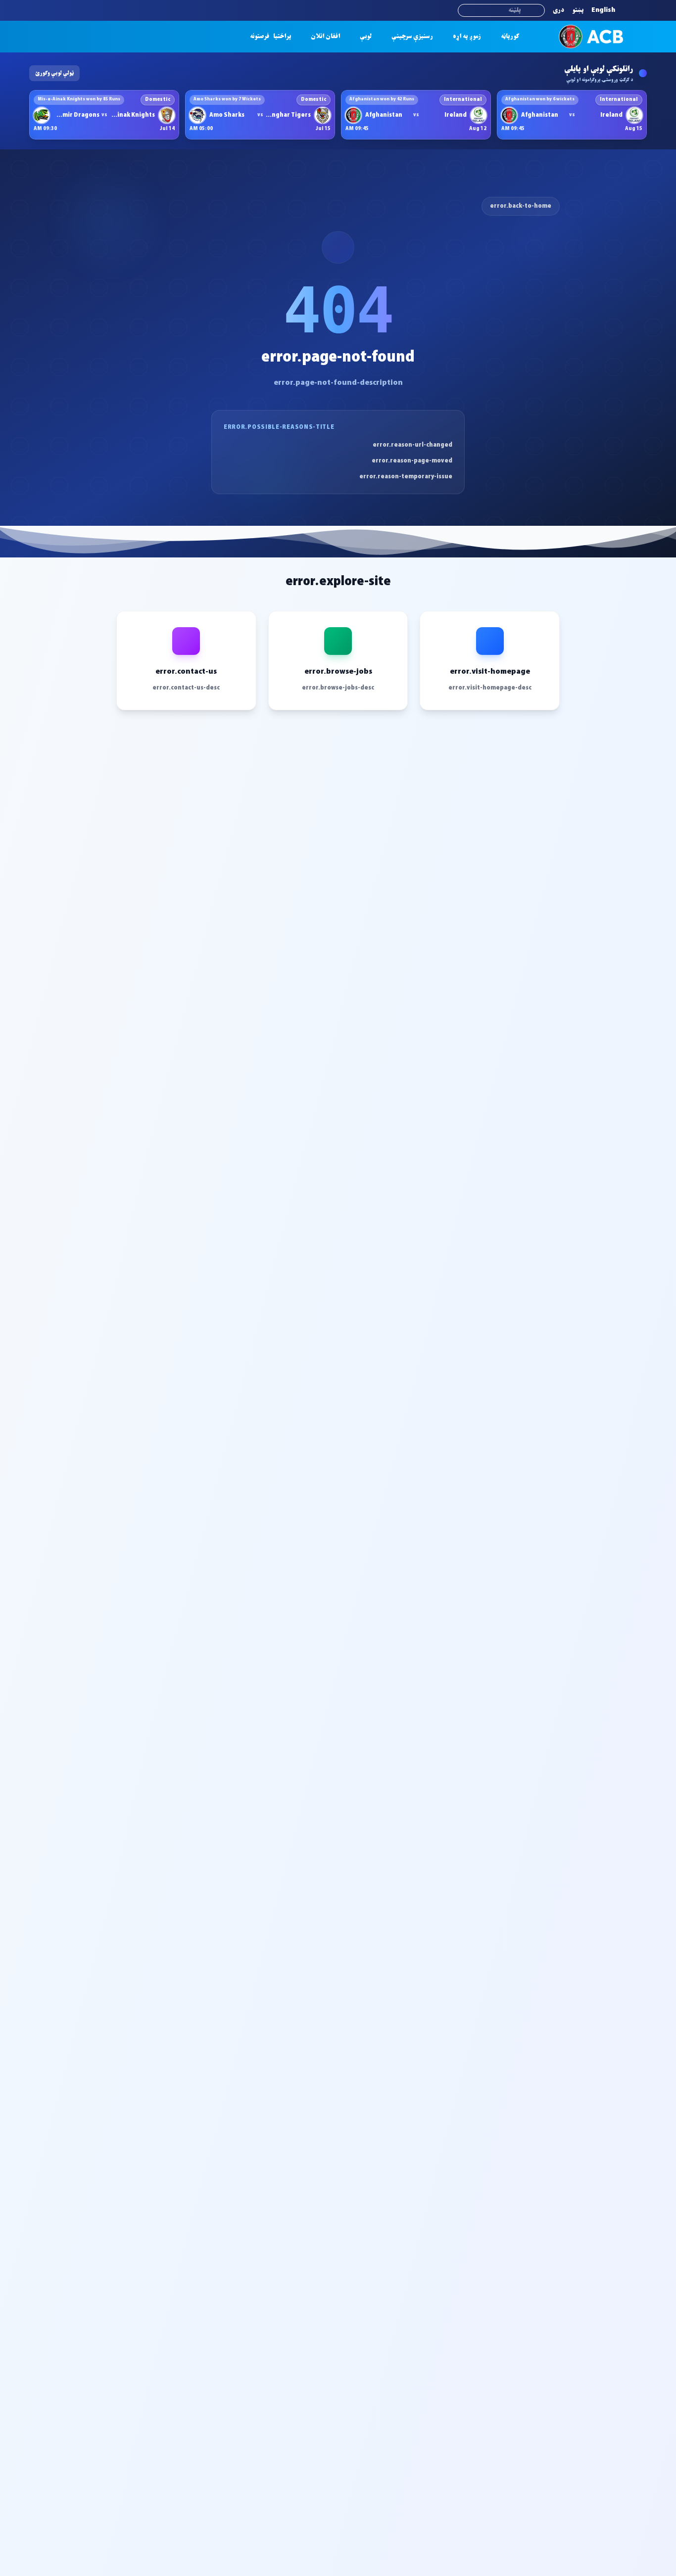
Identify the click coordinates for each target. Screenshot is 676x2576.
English (603, 10)
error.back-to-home (521, 206)
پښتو (578, 10)
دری (558, 10)
